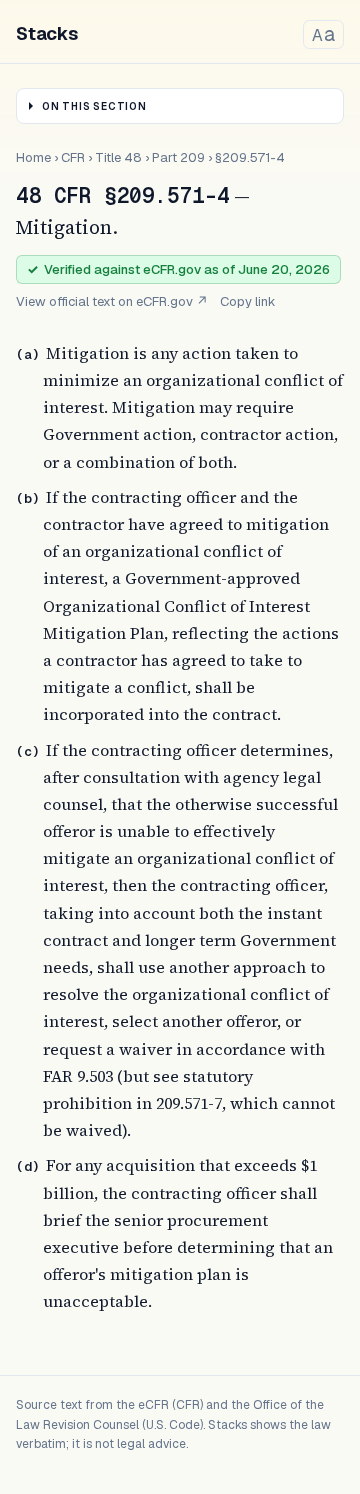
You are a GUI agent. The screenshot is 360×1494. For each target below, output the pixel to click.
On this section (94, 106)
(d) (28, 1166)
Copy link (248, 301)
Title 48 (118, 157)
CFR (73, 157)
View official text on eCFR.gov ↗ (112, 301)
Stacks (47, 33)
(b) (28, 498)
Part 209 (178, 157)
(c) (28, 751)
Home (33, 157)
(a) (28, 354)
